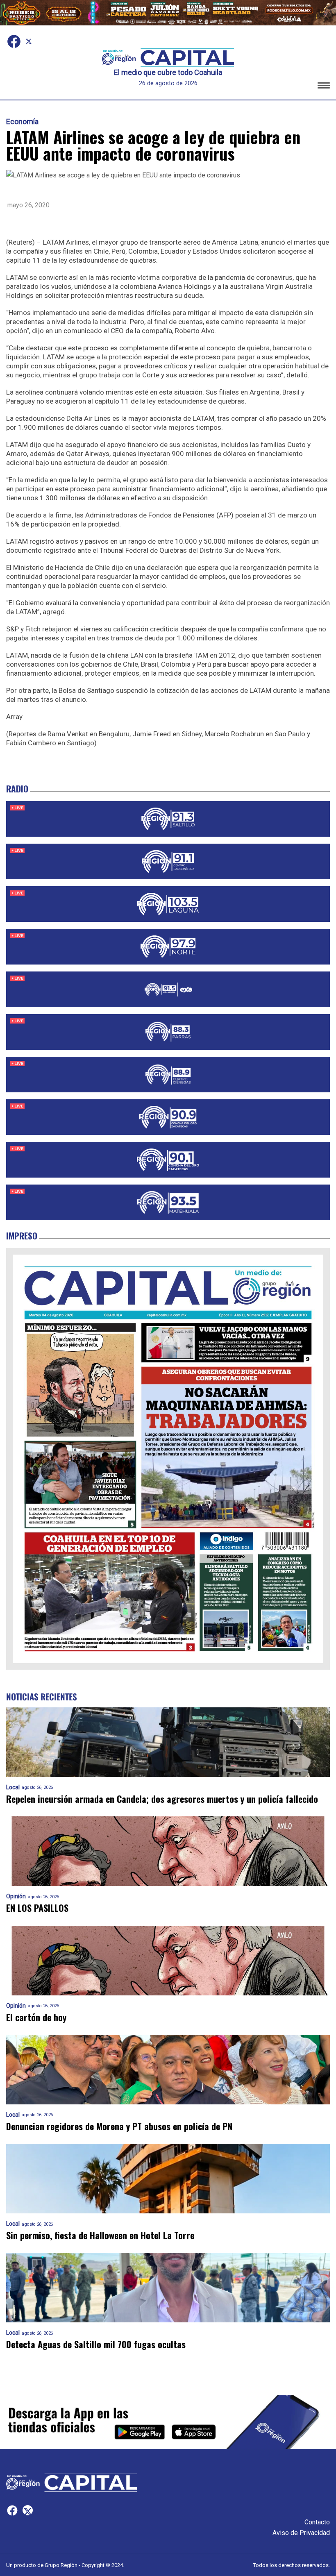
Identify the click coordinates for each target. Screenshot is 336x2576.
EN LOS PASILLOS (37, 1908)
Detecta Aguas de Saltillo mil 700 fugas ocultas (96, 2344)
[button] (324, 87)
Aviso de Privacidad (301, 2533)
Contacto (317, 2522)
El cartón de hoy (36, 2017)
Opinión (16, 1896)
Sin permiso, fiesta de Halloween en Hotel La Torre (100, 2235)
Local (13, 1787)
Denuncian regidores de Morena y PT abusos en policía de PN (119, 2126)
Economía (22, 122)
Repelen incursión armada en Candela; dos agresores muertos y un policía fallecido (162, 1799)
